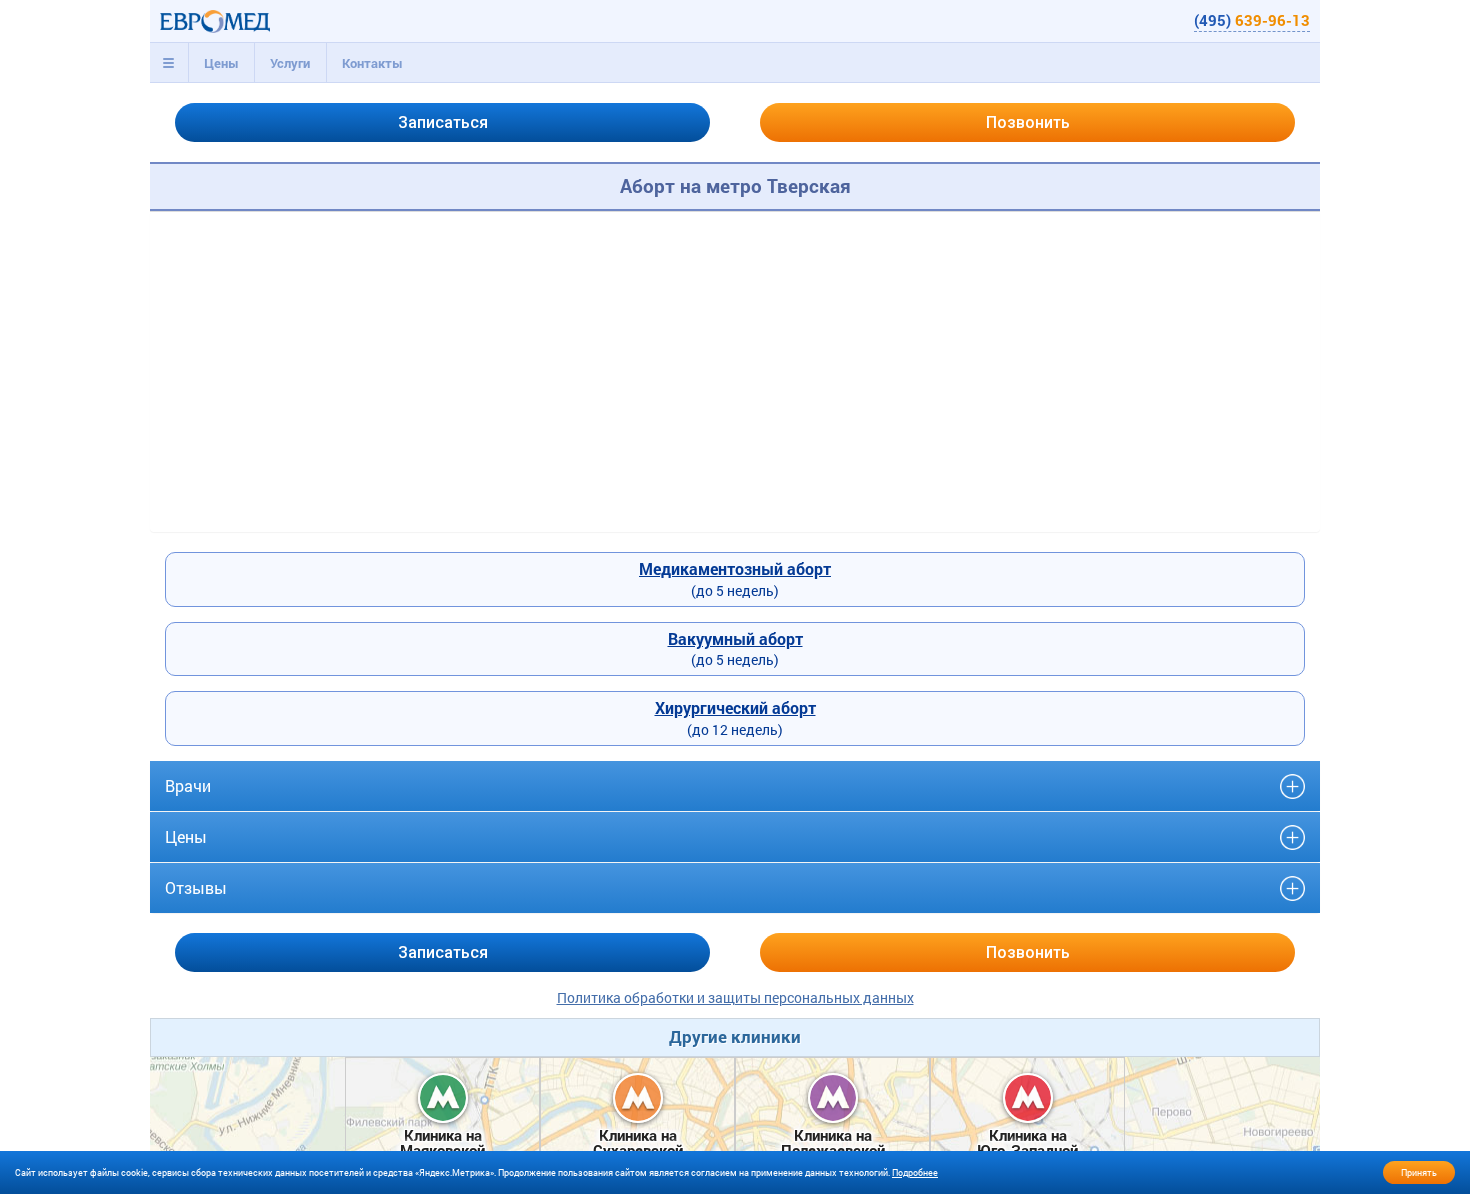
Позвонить (1028, 122)
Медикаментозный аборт (735, 568)
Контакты (372, 63)
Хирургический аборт (735, 707)
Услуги (290, 63)
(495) (1252, 20)
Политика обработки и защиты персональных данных (735, 997)
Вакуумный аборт (735, 638)
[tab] (169, 63)
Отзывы (196, 887)
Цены (221, 63)
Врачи (188, 785)
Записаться (443, 122)
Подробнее (915, 1172)
